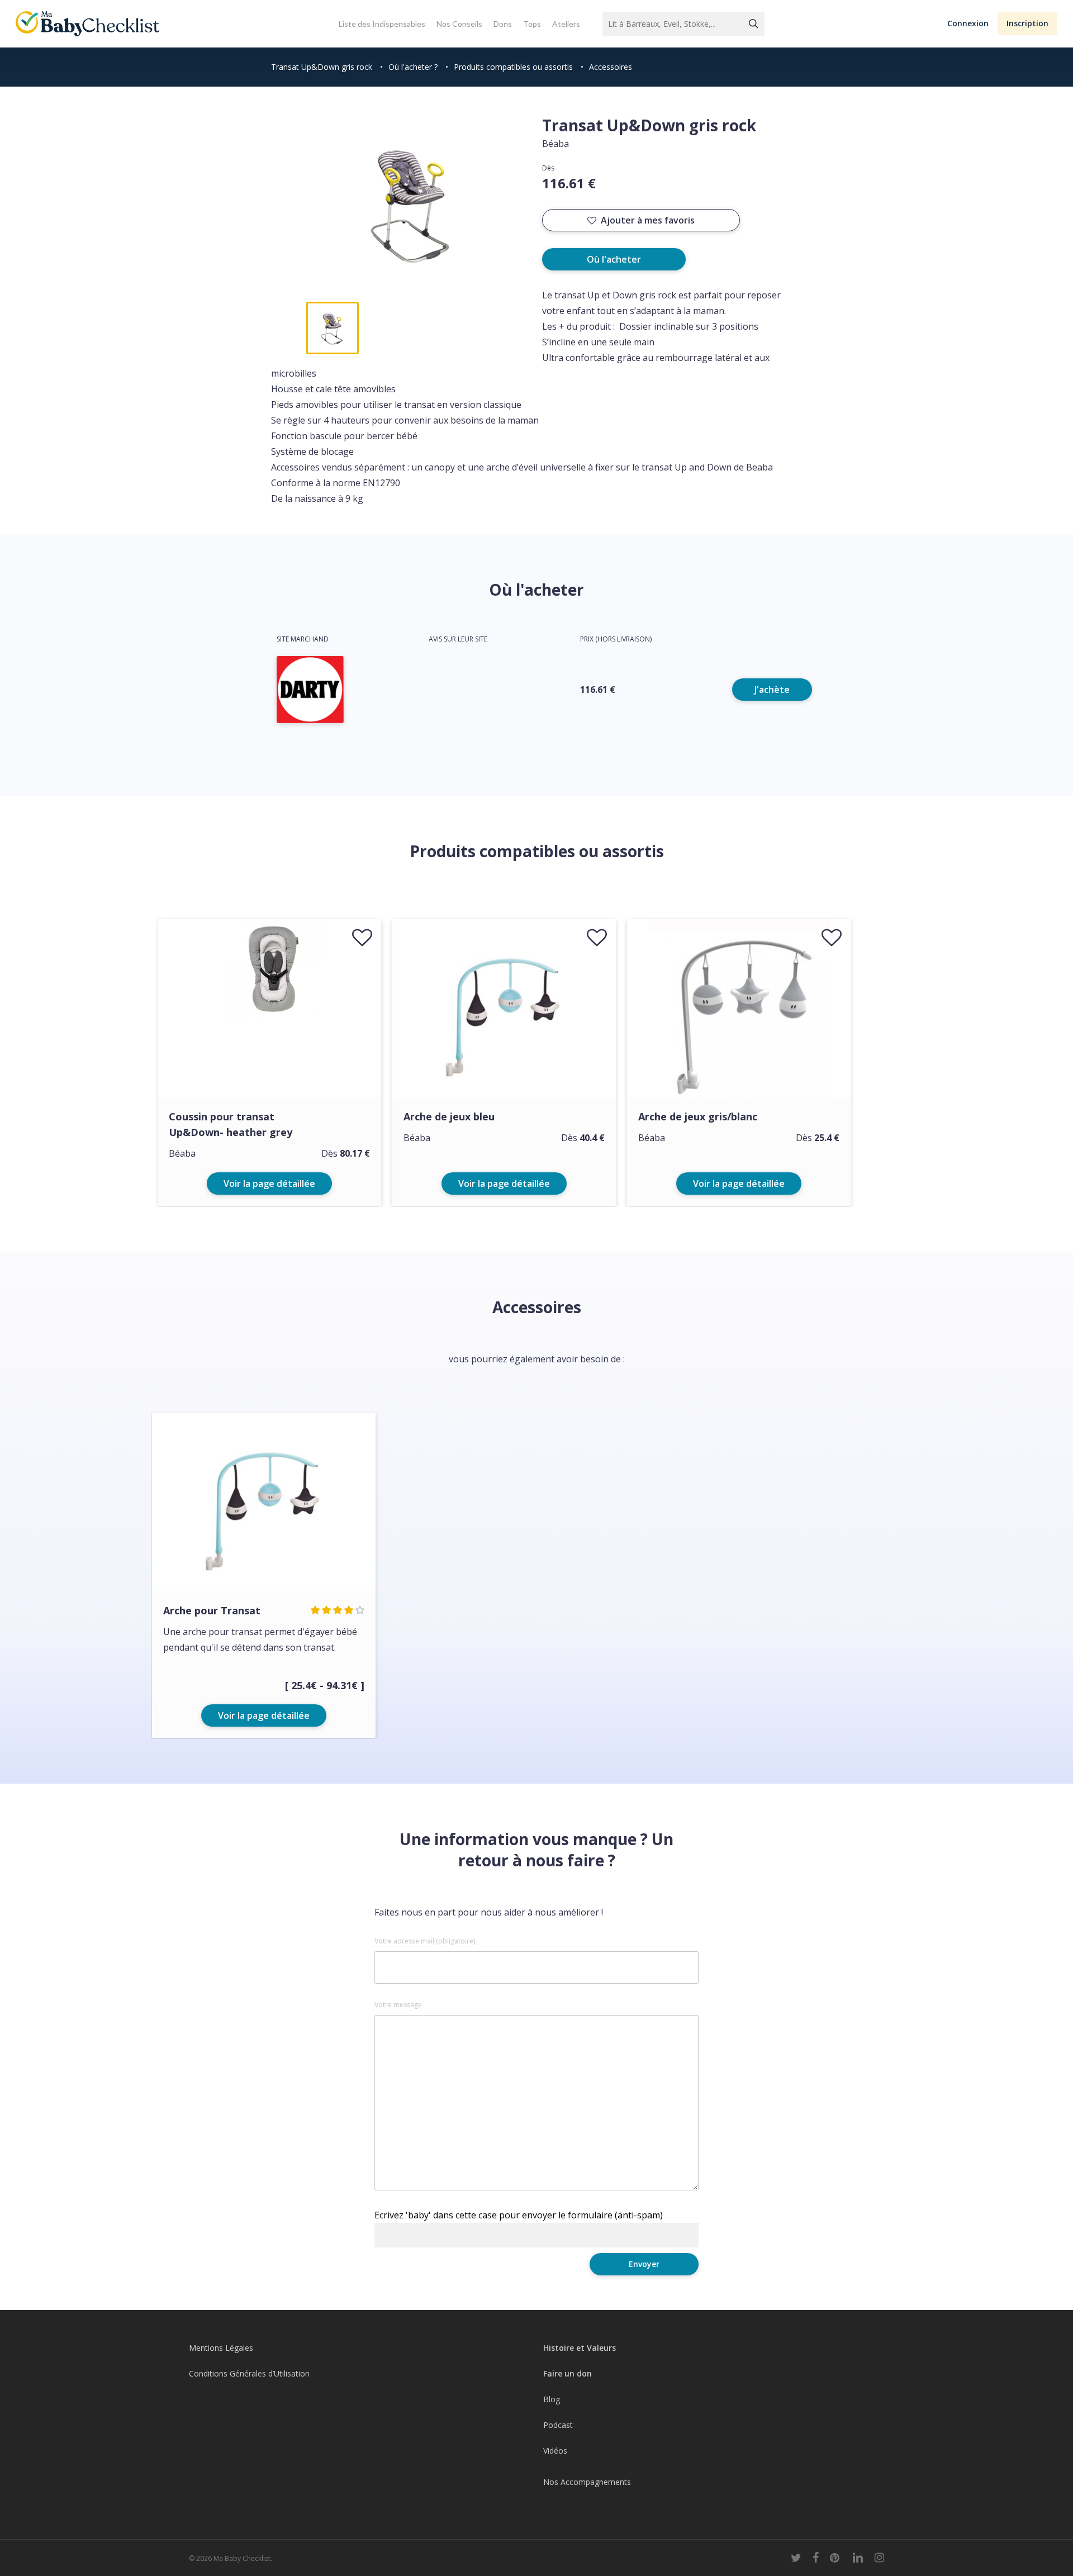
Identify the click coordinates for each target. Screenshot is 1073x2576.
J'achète (772, 690)
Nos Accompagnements (587, 2482)
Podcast (558, 2425)
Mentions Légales (221, 2348)
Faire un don (568, 2373)
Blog (552, 2399)
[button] (968, 24)
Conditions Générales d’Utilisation (249, 2373)
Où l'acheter (614, 259)
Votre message (398, 2005)
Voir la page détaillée (269, 1184)
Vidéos (555, 2451)
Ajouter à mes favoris (648, 220)
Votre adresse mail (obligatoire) (425, 1941)
